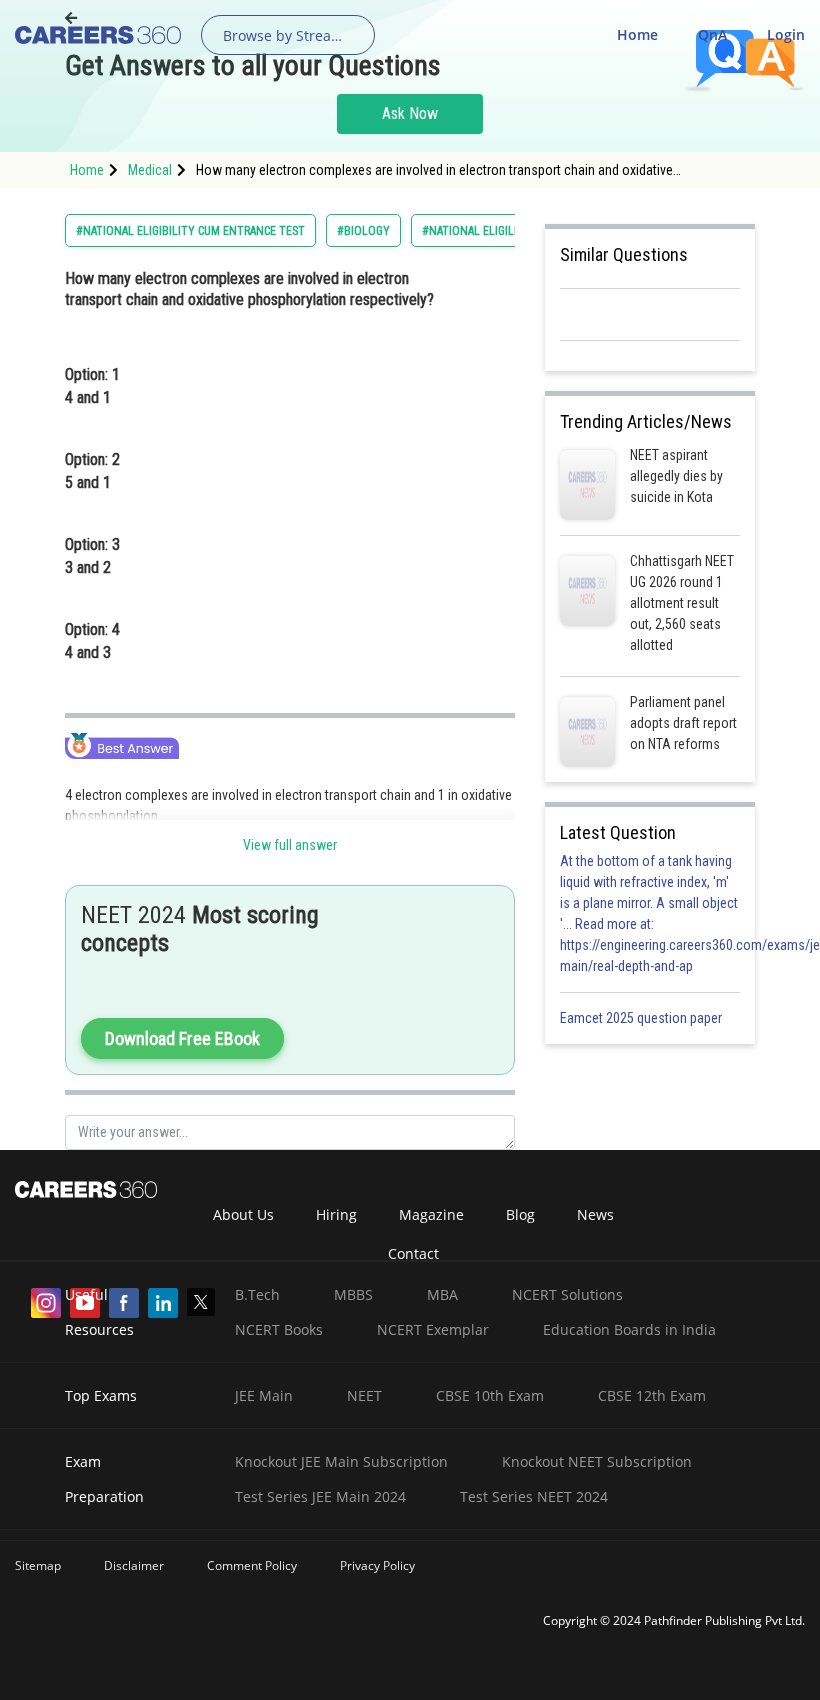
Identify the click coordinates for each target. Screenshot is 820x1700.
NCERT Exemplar (433, 1329)
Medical (150, 170)
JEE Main (264, 1395)
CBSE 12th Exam (652, 1395)
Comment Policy (252, 1565)
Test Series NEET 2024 (534, 1496)
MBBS (353, 1294)
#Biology (363, 231)
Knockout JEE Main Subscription (341, 1461)
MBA (442, 1294)
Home (637, 34)
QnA (712, 34)
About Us (243, 1214)
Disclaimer (134, 1565)
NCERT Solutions (567, 1294)
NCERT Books (279, 1329)
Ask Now (410, 113)
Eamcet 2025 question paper (642, 1018)
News (595, 1214)
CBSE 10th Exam (490, 1395)
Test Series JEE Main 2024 (320, 1496)
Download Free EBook (182, 1038)
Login (786, 34)
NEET (364, 1395)
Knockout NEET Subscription (597, 1461)
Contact (413, 1253)
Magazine (431, 1214)
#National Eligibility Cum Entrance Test (190, 231)
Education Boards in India (629, 1329)
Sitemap (38, 1565)
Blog (520, 1214)
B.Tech (257, 1294)
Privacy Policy (377, 1565)
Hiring (336, 1214)
